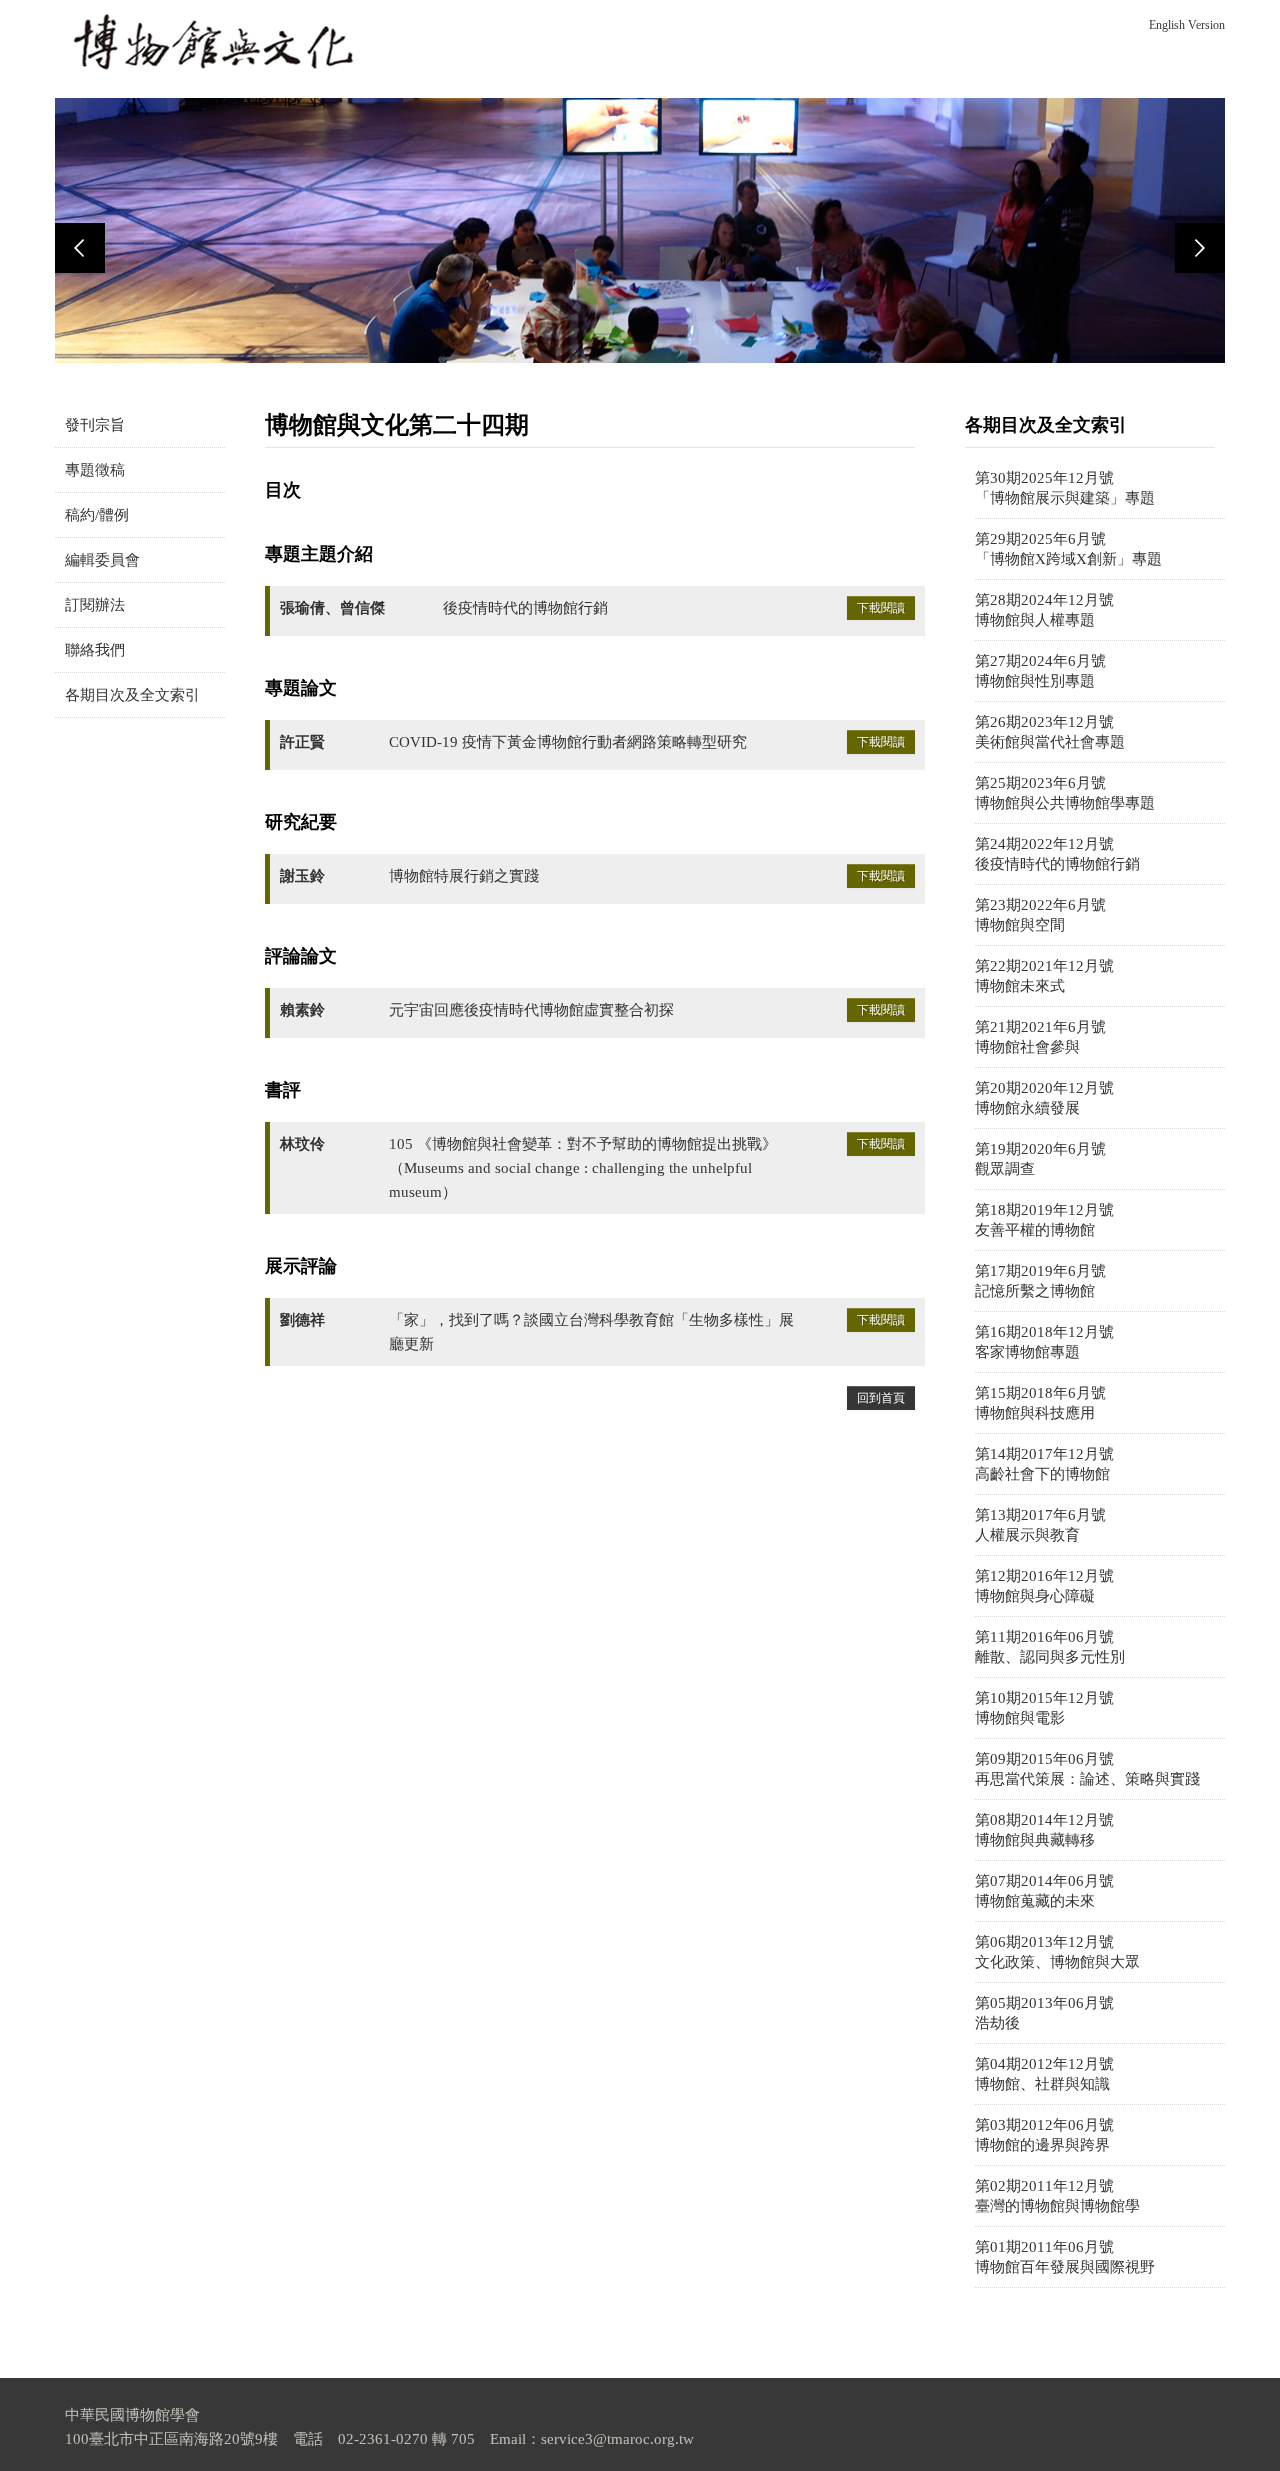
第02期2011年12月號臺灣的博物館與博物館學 (1057, 2196)
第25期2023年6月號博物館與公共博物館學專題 (1065, 793)
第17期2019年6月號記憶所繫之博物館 (1040, 1281)
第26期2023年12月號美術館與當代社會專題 (1050, 732)
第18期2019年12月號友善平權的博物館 (1044, 1220)
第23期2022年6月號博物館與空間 (1040, 915)
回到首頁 (881, 1398)
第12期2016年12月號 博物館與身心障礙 (1044, 1586)
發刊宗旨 (95, 425)
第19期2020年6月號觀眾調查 (1040, 1159)
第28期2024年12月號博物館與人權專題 (1044, 610)
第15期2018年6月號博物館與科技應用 (1040, 1403)
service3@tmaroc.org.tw (617, 2439)
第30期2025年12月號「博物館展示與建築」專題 (1065, 488)
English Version (1187, 25)
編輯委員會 (102, 560)
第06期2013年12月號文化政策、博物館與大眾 (1057, 1952)
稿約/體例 (97, 515)
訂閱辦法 (95, 605)
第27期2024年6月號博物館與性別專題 (1040, 671)
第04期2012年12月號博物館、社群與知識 (1044, 2074)
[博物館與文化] (214, 42)
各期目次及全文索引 (132, 695)
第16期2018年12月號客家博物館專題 (1044, 1342)
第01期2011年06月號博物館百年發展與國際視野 (1065, 2257)
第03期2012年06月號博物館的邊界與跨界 (1044, 2135)
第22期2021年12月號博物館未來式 (1044, 976)
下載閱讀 (881, 608)
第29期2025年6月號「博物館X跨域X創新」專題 (1068, 549)
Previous (80, 248)
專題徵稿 (95, 470)
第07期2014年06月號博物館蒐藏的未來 (1044, 1891)
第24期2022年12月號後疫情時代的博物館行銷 (1057, 854)
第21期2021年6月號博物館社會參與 (1040, 1037)
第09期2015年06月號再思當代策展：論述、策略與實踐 (1087, 1769)
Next (1200, 248)
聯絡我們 (95, 650)
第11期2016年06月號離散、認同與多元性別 (1050, 1647)
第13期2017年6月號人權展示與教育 (1040, 1525)
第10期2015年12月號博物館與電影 (1044, 1708)
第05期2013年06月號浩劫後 (1044, 2013)
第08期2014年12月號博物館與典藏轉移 (1044, 1830)
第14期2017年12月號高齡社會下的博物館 (1044, 1464)
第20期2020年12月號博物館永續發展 (1044, 1098)
